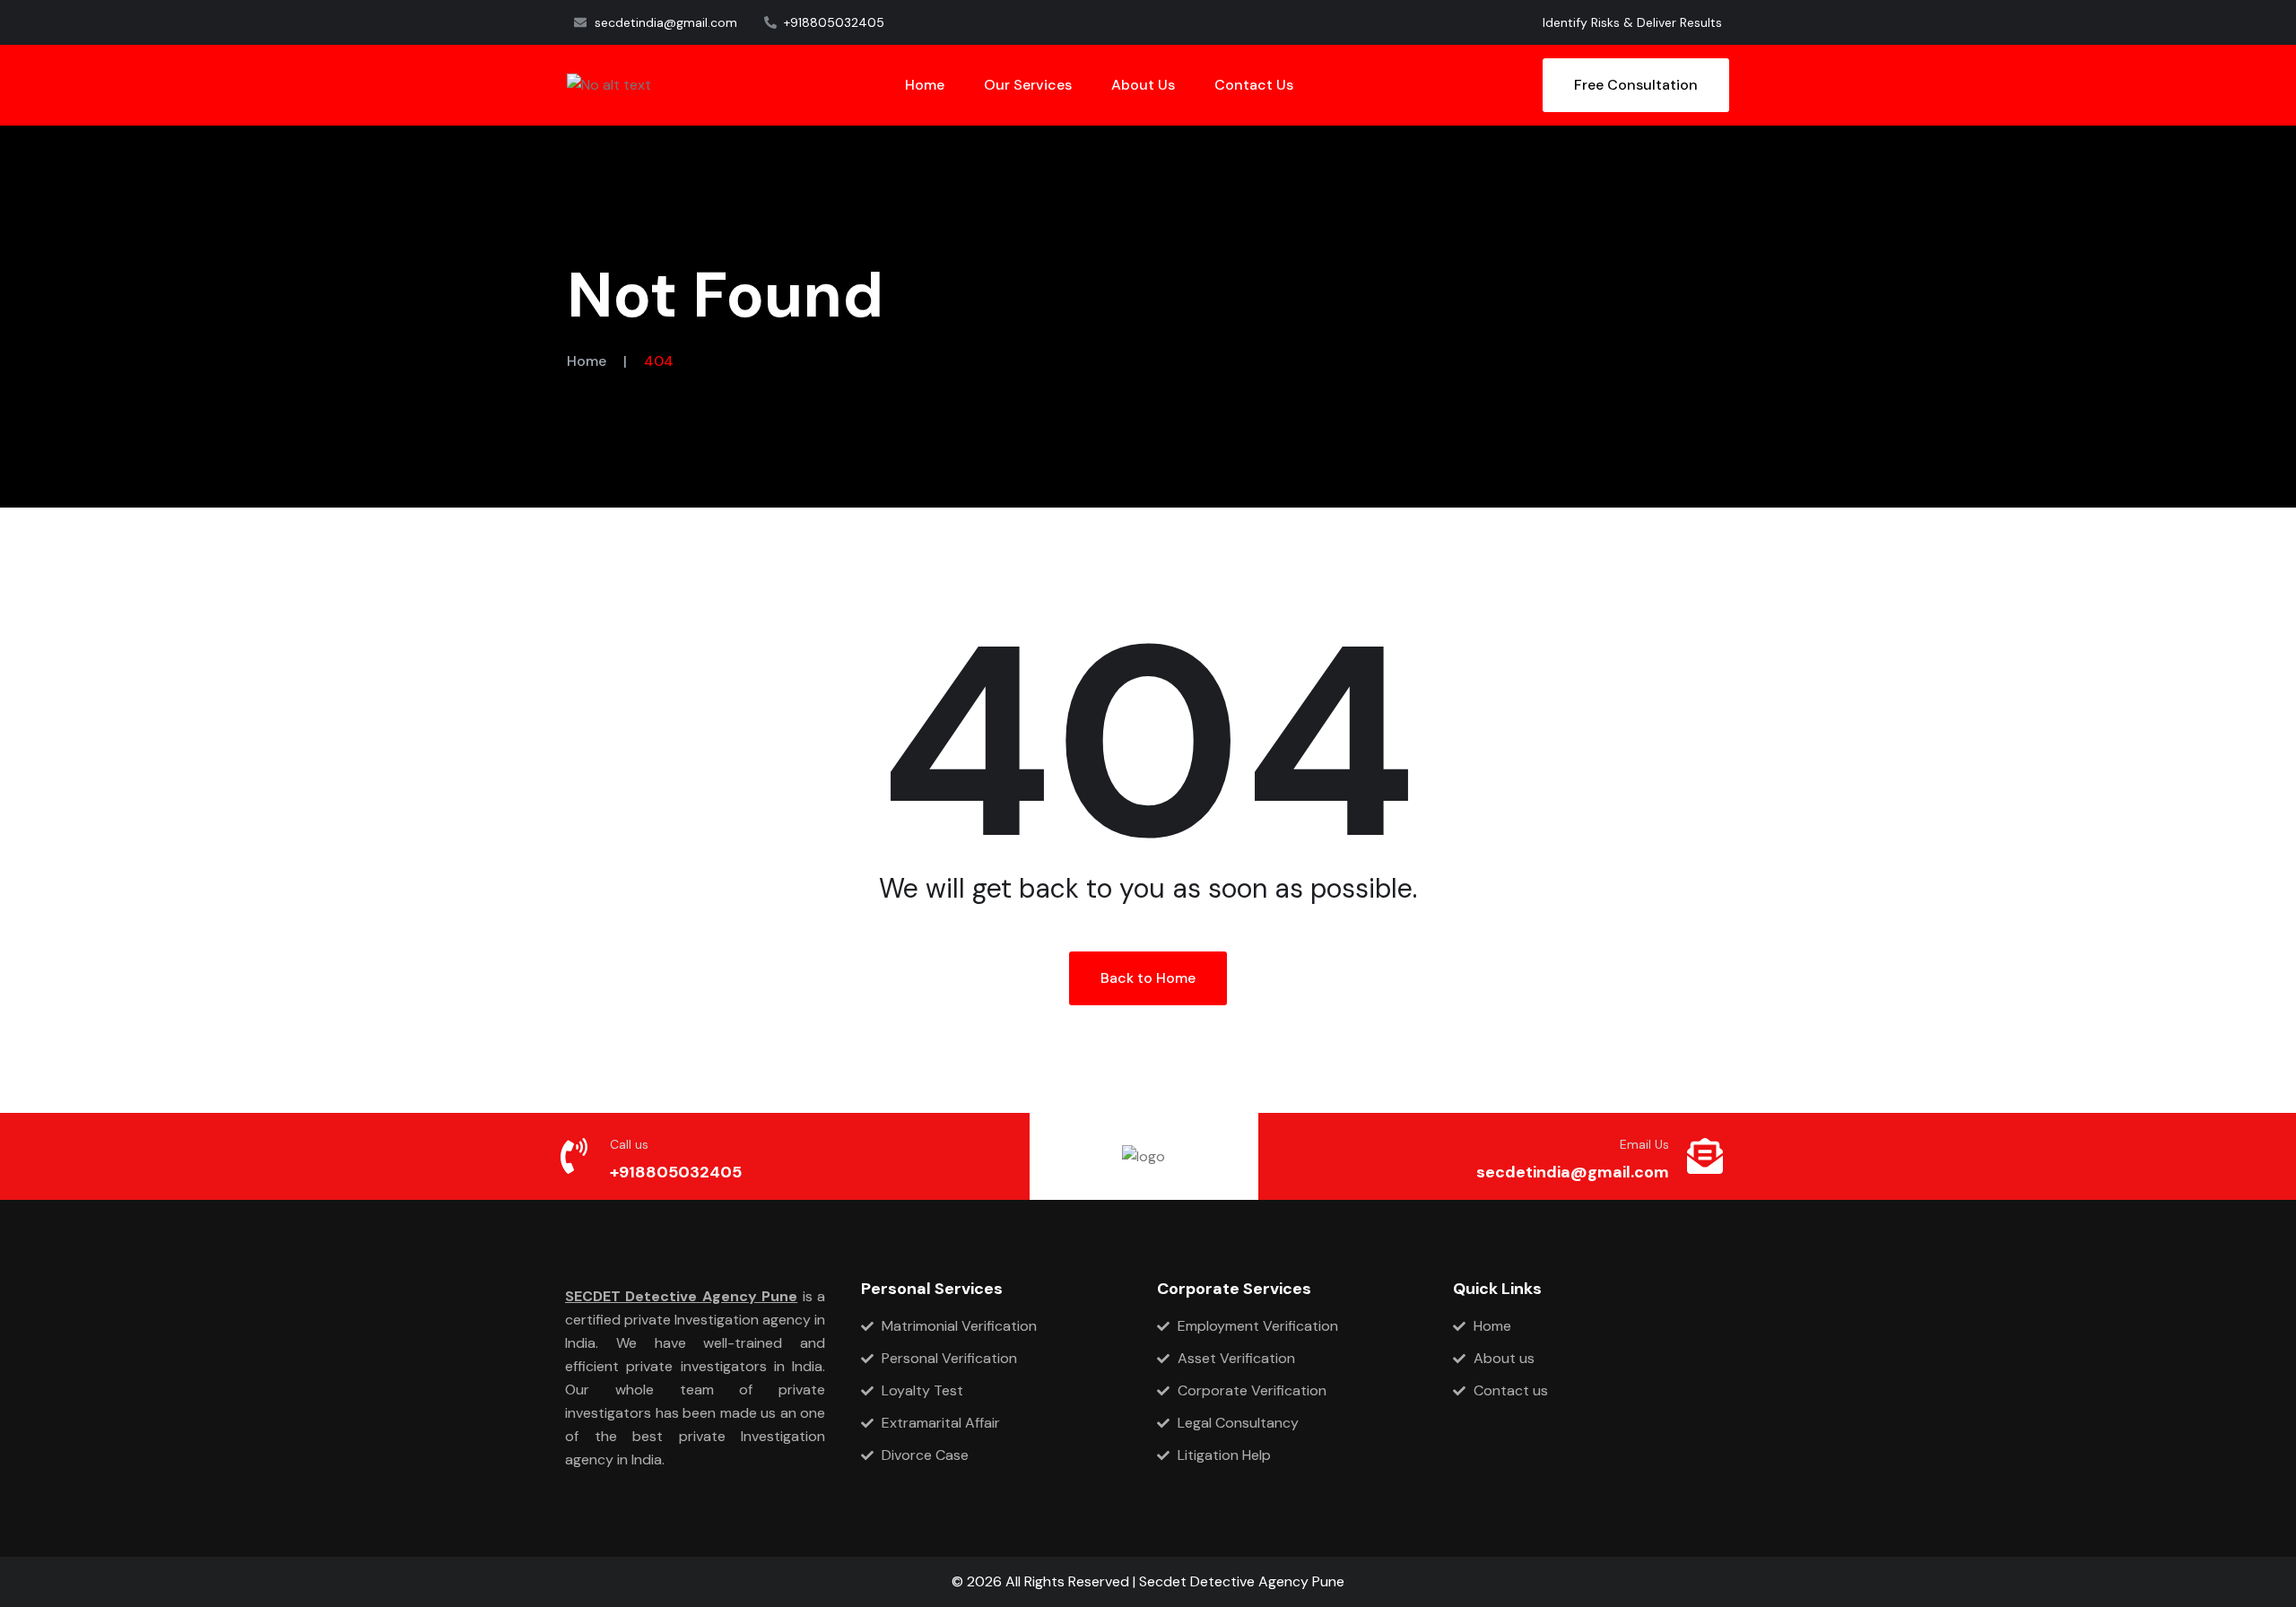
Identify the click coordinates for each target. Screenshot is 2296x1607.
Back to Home (1148, 978)
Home (925, 85)
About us (1143, 85)
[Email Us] (1705, 1156)
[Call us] (574, 1156)
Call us (629, 1144)
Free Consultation (1636, 85)
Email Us (1644, 1144)
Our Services (1028, 85)
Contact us (1254, 85)
